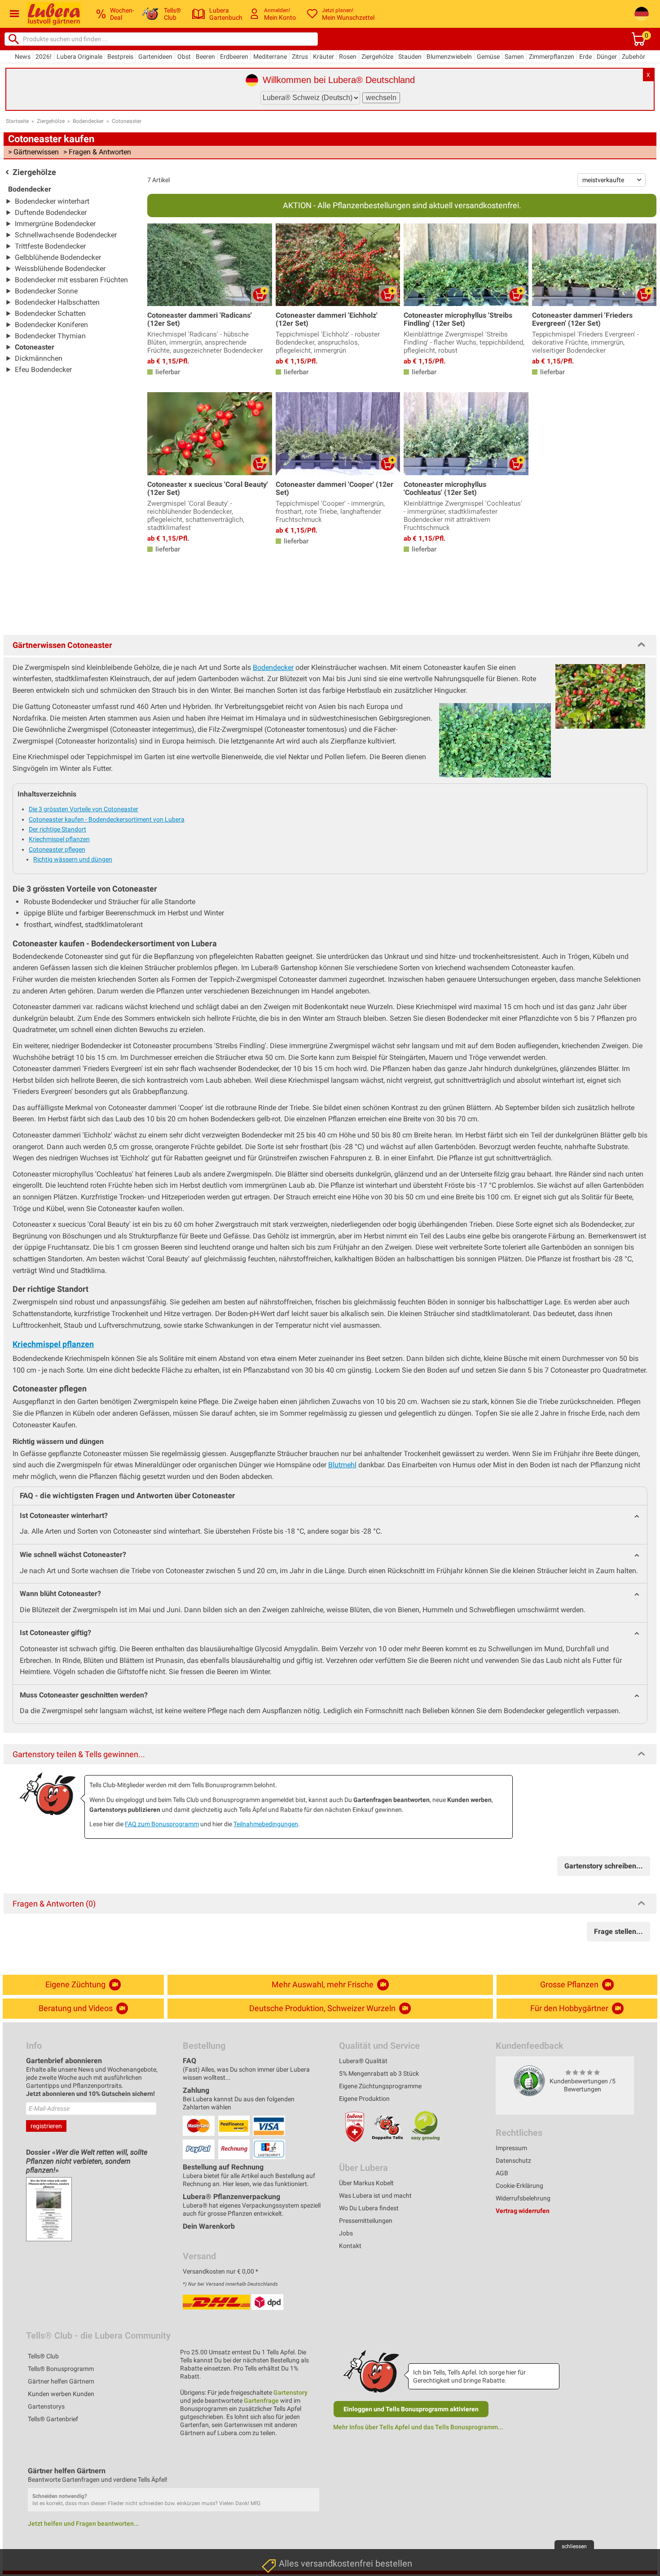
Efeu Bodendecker (43, 370)
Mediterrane (270, 57)
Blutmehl (342, 1465)
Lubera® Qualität (363, 2061)
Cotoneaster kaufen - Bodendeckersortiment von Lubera (107, 819)
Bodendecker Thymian (50, 336)
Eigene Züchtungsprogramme (380, 2086)
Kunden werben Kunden (61, 2394)
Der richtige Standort (57, 829)
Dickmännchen (39, 358)
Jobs (346, 2233)
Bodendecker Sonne (46, 291)
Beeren (205, 57)
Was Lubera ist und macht (375, 2196)
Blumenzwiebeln (449, 57)
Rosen (348, 57)
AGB (502, 2173)
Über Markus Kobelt (366, 2183)
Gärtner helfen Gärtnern (61, 2381)
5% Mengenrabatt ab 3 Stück (379, 2073)
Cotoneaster (127, 121)
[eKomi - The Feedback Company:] (529, 2081)
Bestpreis (120, 57)
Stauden (410, 57)
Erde (585, 57)
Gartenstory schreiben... (604, 1866)
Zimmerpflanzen (552, 57)
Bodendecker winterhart (52, 201)
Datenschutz (513, 2161)
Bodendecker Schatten (50, 313)
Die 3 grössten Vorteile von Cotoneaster (84, 809)
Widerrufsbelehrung (523, 2198)
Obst (184, 57)
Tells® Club (43, 2356)
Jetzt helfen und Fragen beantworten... (84, 2524)
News (23, 57)
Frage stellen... (618, 1931)
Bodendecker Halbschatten (57, 302)
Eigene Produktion (364, 2099)
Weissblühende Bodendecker (60, 269)
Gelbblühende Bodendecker (58, 257)
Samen (514, 57)
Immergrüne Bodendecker (55, 224)
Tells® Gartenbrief (53, 2419)
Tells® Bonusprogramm (61, 2369)
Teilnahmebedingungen (266, 1824)
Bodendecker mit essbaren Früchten (71, 280)
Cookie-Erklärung (519, 2186)
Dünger (607, 57)
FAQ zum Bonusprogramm (162, 1824)
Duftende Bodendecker (51, 212)
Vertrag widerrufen (523, 2211)
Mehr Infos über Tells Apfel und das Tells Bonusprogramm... (418, 2427)
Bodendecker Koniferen (51, 325)
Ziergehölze (377, 57)
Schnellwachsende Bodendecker (66, 235)
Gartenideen (155, 57)
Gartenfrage (261, 2401)
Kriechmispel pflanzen (59, 839)
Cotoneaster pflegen (57, 849)
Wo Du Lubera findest (369, 2208)
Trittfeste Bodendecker (50, 246)
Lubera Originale (79, 57)
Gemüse (488, 57)
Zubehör (634, 57)
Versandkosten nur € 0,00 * (220, 2271)
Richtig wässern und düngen (73, 859)
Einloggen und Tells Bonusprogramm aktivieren (411, 2409)
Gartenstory (290, 2392)
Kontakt (350, 2246)
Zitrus (300, 57)
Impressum (511, 2148)
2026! (44, 57)
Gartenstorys (46, 2406)
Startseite (17, 121)
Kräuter (323, 57)
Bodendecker (88, 121)
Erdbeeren (234, 57)
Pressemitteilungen (366, 2221)
